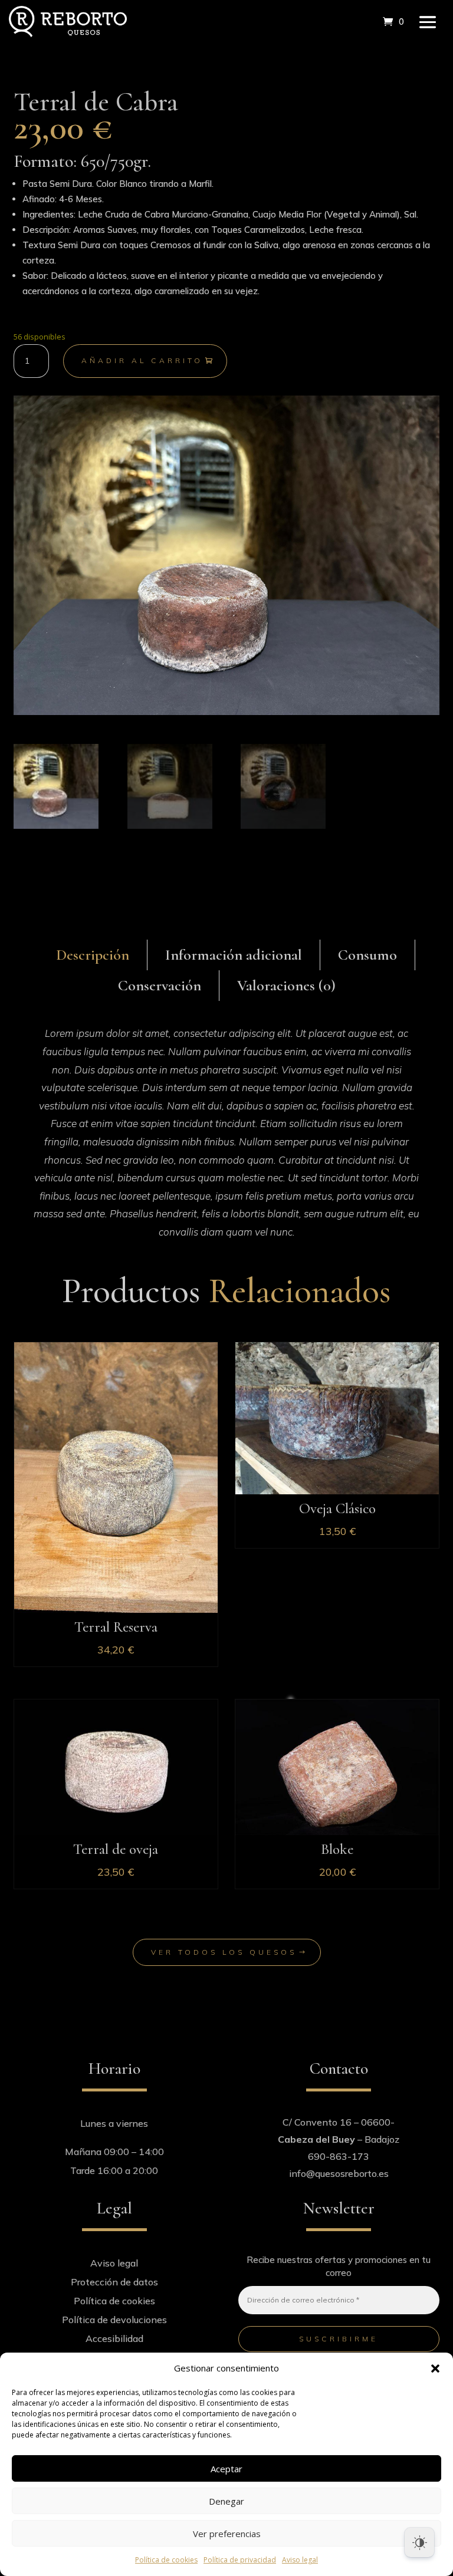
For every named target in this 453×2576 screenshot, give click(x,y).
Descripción (93, 955)
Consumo (367, 955)
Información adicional (234, 955)
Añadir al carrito (142, 360)
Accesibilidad (114, 2338)
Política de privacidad (240, 2560)
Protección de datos (114, 2282)
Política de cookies (166, 2560)
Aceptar (226, 2469)
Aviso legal (300, 2560)
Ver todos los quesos (224, 1952)
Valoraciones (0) (286, 985)
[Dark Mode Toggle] (419, 2542)
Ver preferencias (227, 2534)
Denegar (226, 2501)
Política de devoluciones (114, 2320)
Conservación (160, 985)
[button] (435, 2369)
